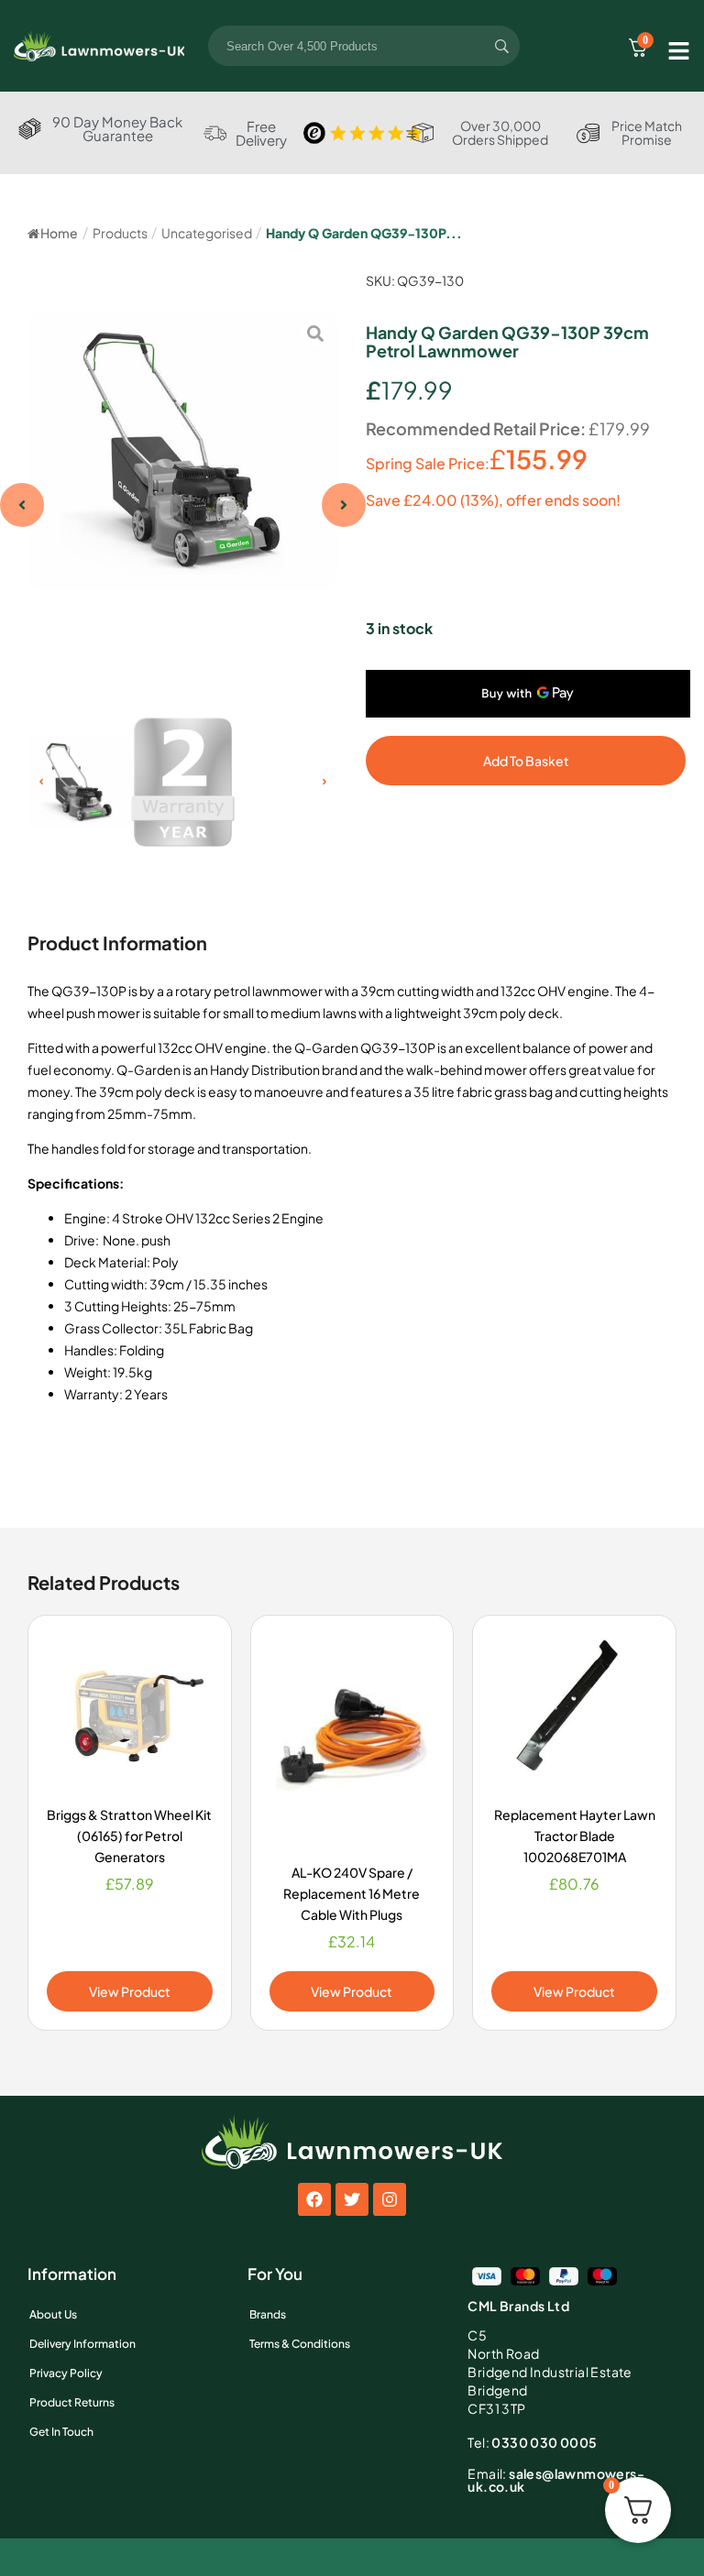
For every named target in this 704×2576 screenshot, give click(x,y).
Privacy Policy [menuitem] (66, 2373)
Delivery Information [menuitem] (82, 2344)
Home (59, 233)
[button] (22, 505)
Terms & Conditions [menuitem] (300, 2344)
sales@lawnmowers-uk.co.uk (556, 2480)
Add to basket (526, 761)
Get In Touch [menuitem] (61, 2432)
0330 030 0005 (532, 2442)
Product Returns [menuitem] (72, 2402)
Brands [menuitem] (268, 2314)
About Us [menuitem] (53, 2314)
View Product (130, 1991)
